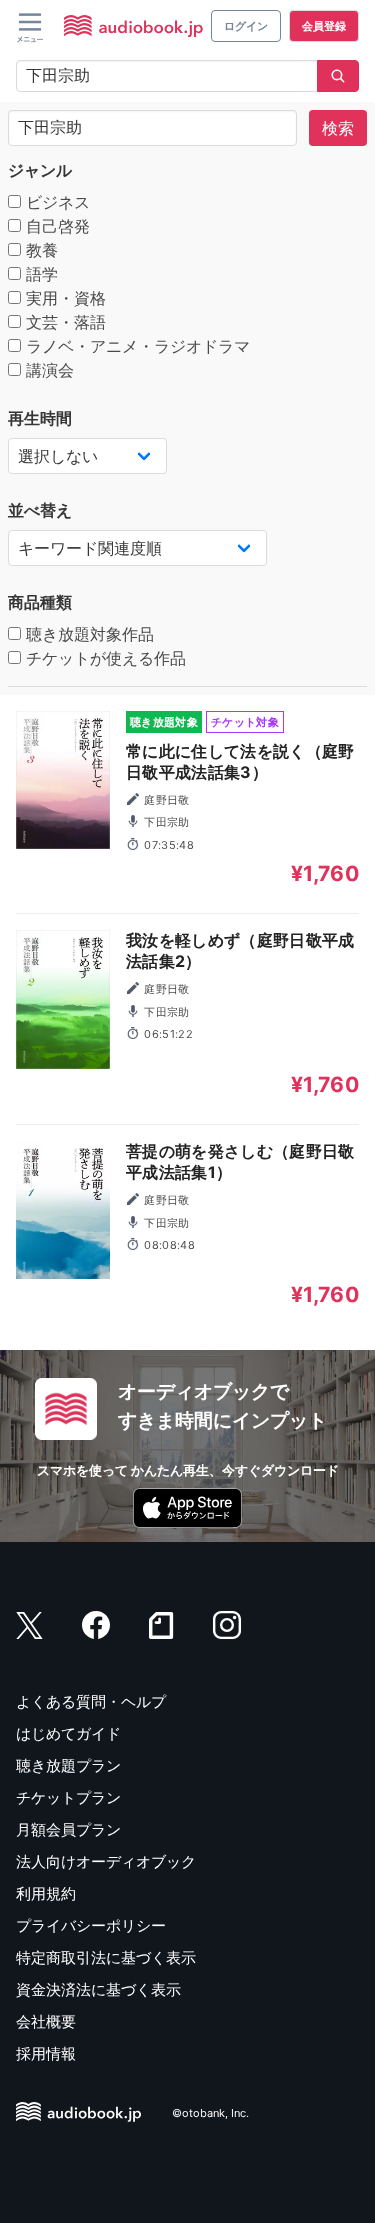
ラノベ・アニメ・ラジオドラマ (135, 346)
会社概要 (46, 2021)
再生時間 (40, 418)
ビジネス (55, 202)
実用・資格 (63, 298)
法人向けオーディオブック (106, 1861)
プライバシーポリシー (91, 1925)
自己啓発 (55, 226)
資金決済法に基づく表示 (98, 1989)
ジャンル (40, 170)
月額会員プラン (68, 1829)
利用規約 (46, 1893)
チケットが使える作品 (103, 658)
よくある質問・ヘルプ (91, 1701)
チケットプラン (68, 1797)
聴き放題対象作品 (87, 634)
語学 (39, 274)
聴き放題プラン (68, 1765)
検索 (338, 128)
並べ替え (40, 510)
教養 (39, 250)
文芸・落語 (63, 322)
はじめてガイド (68, 1733)
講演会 (47, 370)
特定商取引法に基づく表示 (106, 1957)
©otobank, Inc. (210, 2114)
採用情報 (46, 2053)
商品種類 (40, 602)
